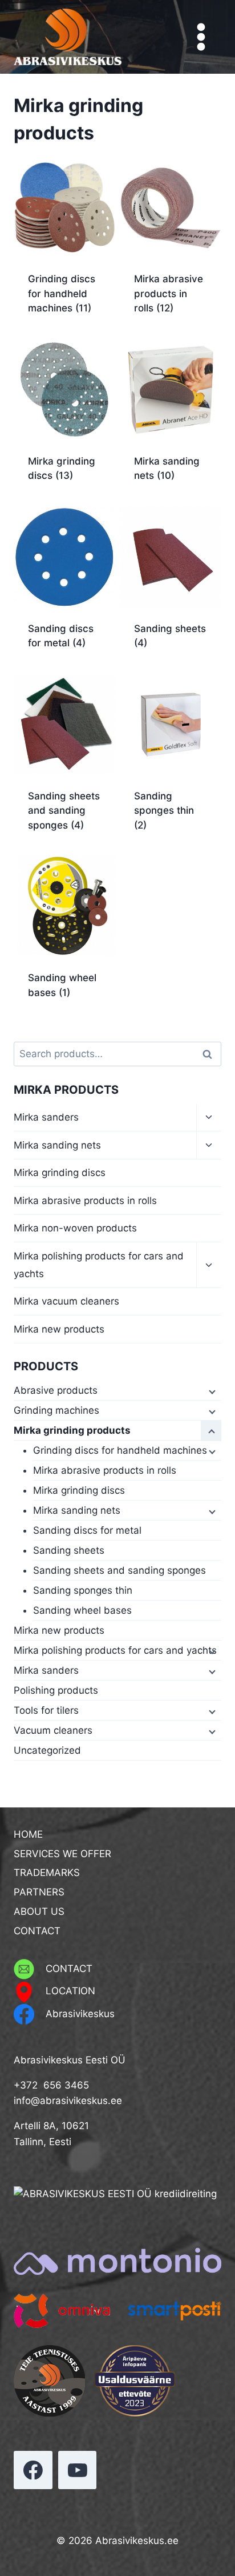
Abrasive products (56, 1390)
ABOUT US (39, 1911)
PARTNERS (39, 1892)
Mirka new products (59, 1329)
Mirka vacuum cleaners (66, 1301)
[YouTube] (78, 2470)
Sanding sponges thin (83, 1590)
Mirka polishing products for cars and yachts (99, 1265)
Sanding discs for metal (87, 1530)
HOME (28, 1834)
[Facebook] (33, 2470)
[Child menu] (211, 1391)
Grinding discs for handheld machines (120, 1450)
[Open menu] (201, 37)
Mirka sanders (46, 1117)
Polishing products (56, 1690)
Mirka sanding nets (57, 1145)
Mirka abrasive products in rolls (85, 1201)
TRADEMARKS (47, 1873)
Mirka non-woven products (75, 1228)
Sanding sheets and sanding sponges (119, 1570)
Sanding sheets (69, 1550)
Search (210, 1054)
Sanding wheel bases (82, 1610)
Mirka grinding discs (60, 1173)
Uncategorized (47, 1750)
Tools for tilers (46, 1710)
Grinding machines (56, 1410)
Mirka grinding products (72, 1430)
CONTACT (37, 1931)
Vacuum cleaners (53, 1730)
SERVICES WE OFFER (62, 1854)
